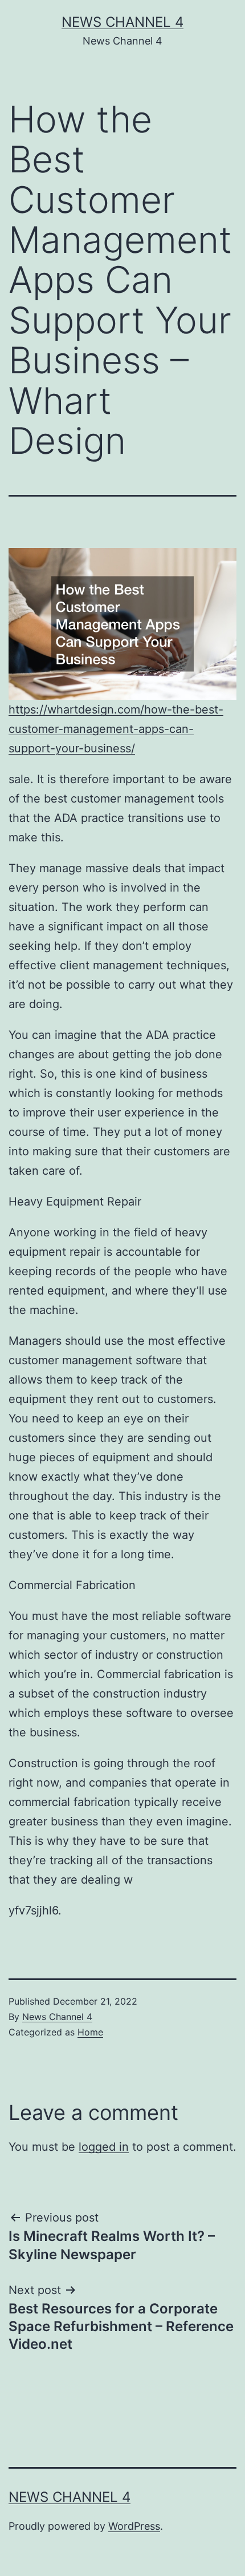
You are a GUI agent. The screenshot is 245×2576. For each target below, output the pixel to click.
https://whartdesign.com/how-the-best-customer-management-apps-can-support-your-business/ (116, 729)
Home (90, 2032)
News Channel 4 (122, 22)
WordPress (134, 2526)
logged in (104, 2147)
